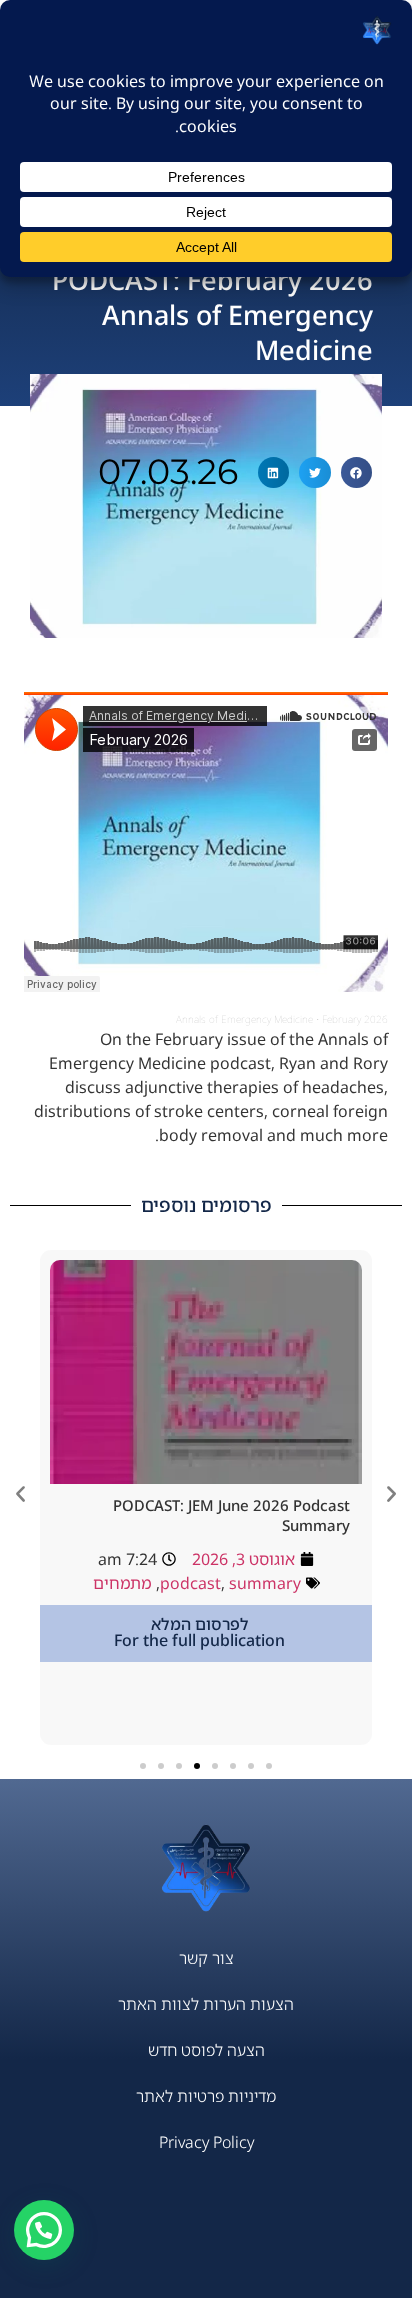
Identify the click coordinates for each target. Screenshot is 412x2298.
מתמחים (122, 1583)
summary (265, 1583)
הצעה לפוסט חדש (206, 2050)
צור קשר (206, 1958)
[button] (357, 473)
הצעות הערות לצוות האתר (206, 2004)
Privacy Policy (206, 2142)
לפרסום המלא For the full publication (199, 1632)
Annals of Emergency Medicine (244, 1019)
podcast (190, 1583)
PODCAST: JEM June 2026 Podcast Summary (231, 1515)
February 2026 (355, 1019)
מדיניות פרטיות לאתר (206, 2096)
